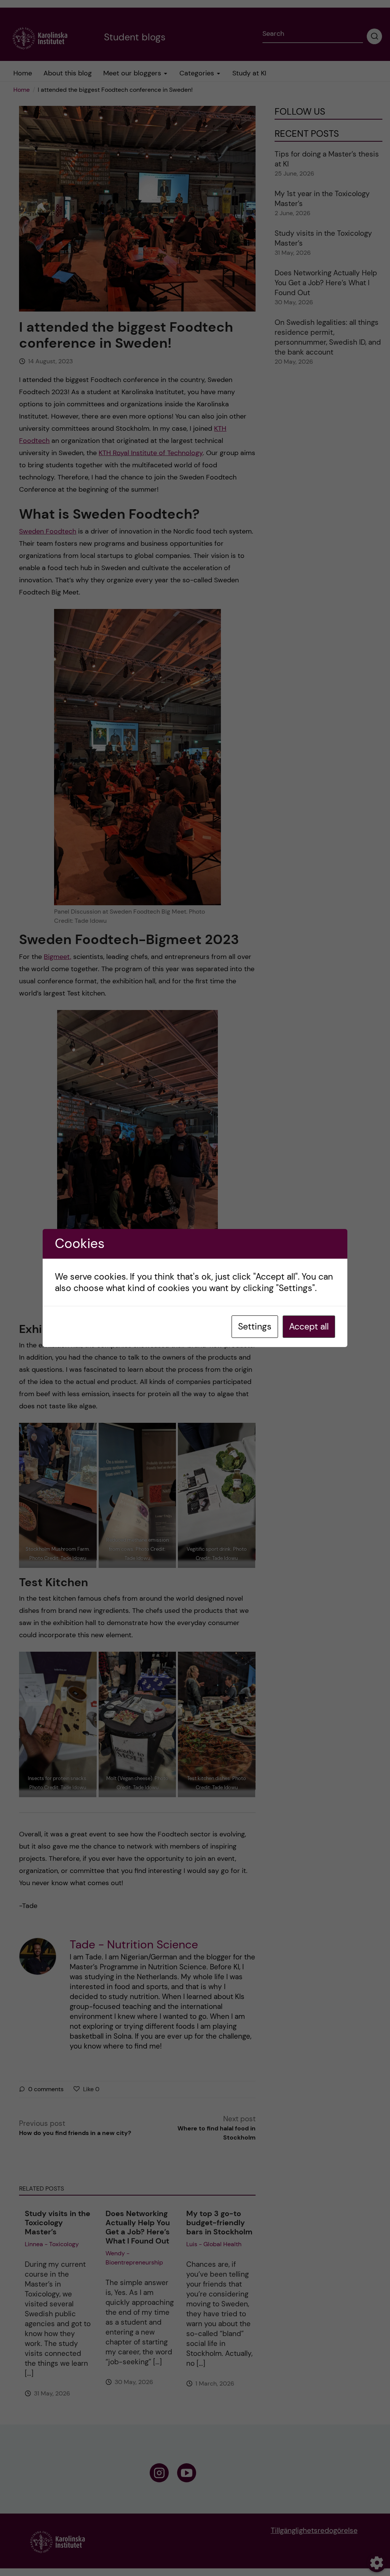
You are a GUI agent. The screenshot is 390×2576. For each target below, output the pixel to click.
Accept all (309, 1326)
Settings (255, 1326)
